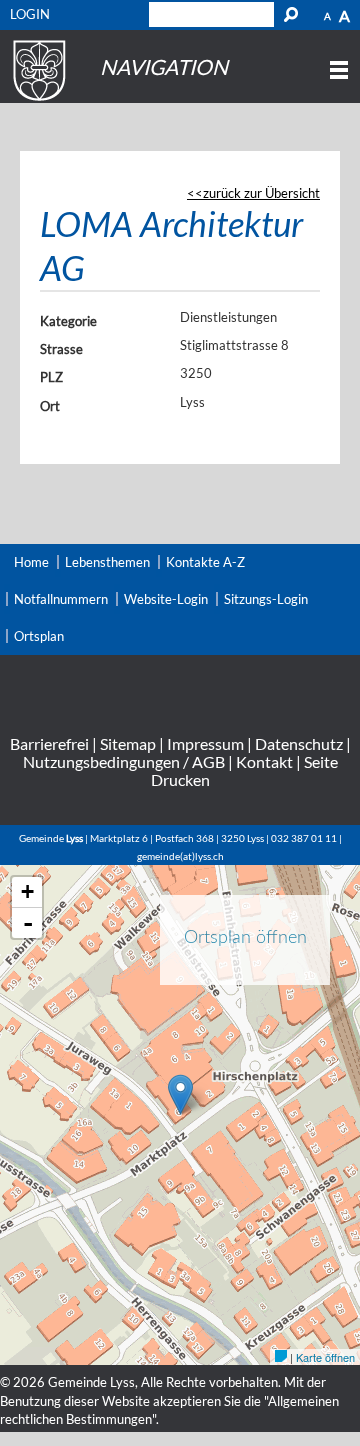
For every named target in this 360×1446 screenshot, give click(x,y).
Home (31, 562)
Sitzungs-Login (266, 599)
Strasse (61, 349)
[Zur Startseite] (36, 101)
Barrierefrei (49, 743)
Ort (50, 406)
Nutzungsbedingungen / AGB (124, 761)
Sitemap (128, 743)
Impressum (205, 743)
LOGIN (30, 14)
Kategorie (68, 321)
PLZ (51, 377)
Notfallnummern (61, 599)
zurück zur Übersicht (261, 193)
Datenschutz (299, 743)
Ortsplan (39, 636)
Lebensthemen (107, 562)
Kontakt (264, 761)
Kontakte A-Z (205, 562)
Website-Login (166, 599)
